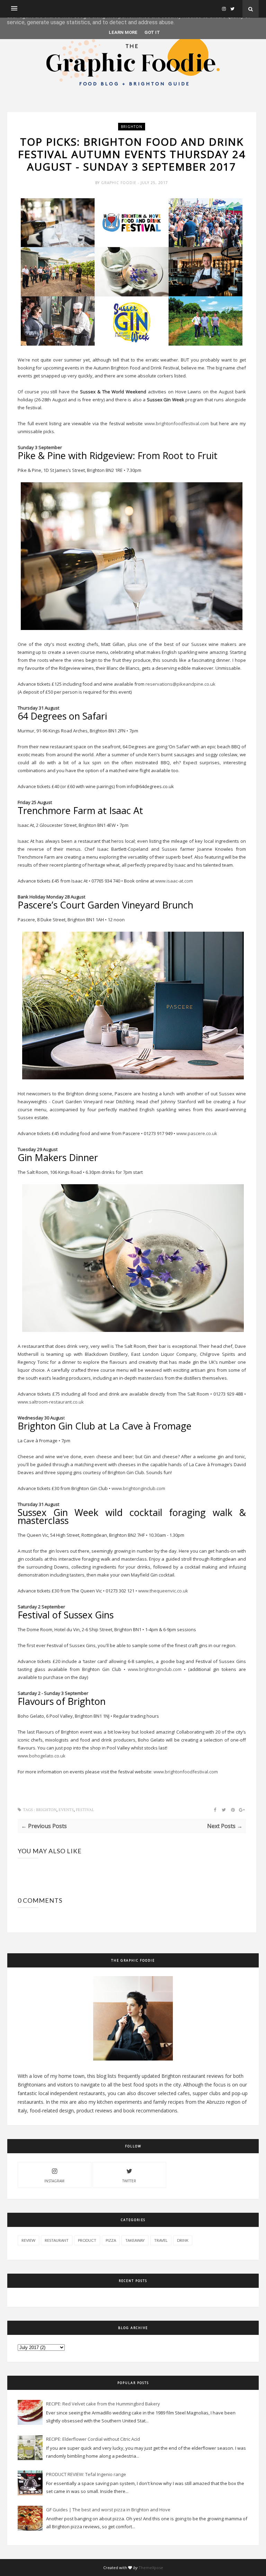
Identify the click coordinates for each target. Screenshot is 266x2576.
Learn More (123, 32)
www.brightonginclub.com (138, 1488)
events (66, 1810)
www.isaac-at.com (174, 881)
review (28, 2240)
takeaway (135, 2240)
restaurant (57, 2240)
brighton (132, 127)
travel (161, 2240)
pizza (111, 2240)
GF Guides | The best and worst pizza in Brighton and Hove (108, 2510)
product (87, 2240)
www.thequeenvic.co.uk (163, 1591)
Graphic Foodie (119, 183)
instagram (54, 2181)
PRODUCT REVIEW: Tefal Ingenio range (86, 2474)
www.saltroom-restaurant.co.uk (51, 1402)
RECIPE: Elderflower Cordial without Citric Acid (93, 2439)
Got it (152, 32)
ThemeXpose (151, 2568)
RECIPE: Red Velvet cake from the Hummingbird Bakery (103, 2404)
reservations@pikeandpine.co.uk (180, 684)
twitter (129, 2181)
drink (183, 2240)
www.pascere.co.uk (197, 1133)
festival (85, 1810)
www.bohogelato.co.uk (42, 1756)
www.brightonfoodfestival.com (177, 423)
